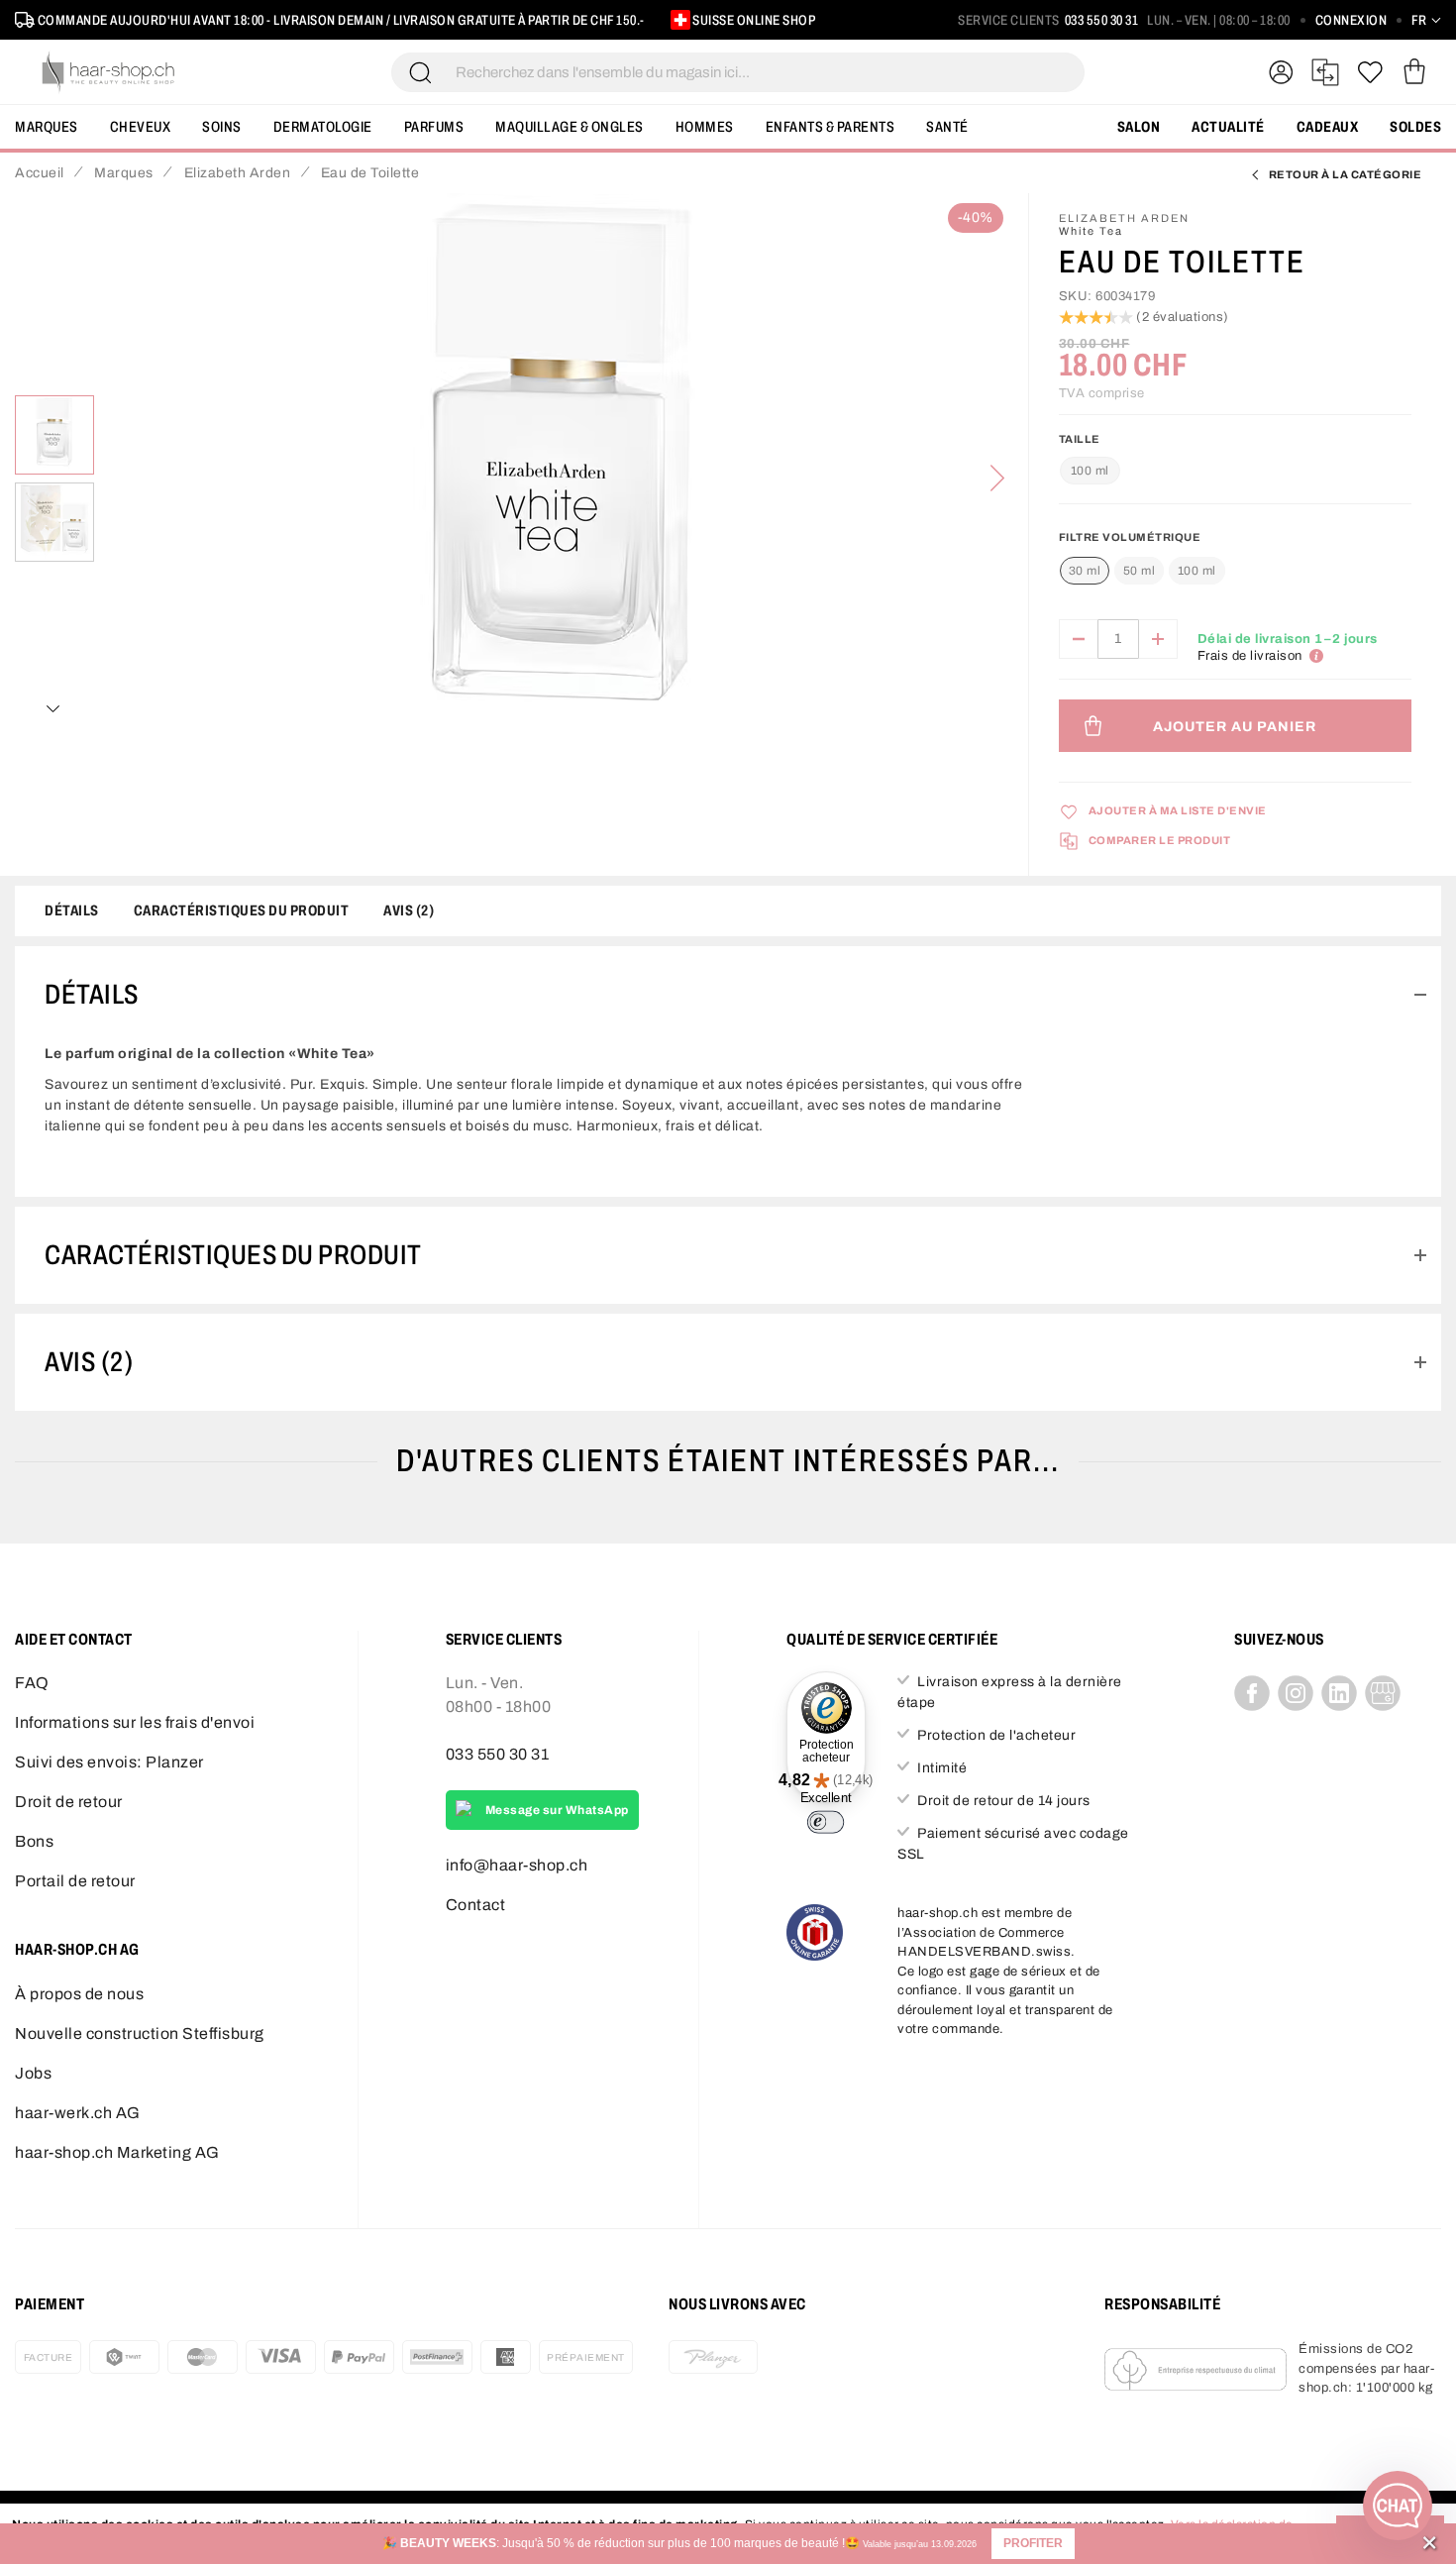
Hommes (705, 127)
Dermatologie (323, 127)
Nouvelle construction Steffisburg (140, 2033)
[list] (561, 479)
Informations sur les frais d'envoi (135, 1722)
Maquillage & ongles (570, 127)
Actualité (1228, 127)
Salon (1139, 127)
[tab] (728, 995)
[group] (1235, 562)
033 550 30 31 (1102, 20)
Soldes (1415, 127)
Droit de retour (69, 1802)
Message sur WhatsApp (557, 1810)
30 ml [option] (1085, 571)
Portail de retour (75, 1881)
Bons (34, 1841)
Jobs (33, 2073)
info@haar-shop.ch (517, 1865)
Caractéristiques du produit (242, 910)
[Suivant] (997, 479)
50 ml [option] (1140, 571)
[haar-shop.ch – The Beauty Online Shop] (109, 72)
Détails (72, 910)
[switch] (827, 1822)
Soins (222, 127)
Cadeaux (1328, 127)
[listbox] (1143, 572)
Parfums (434, 127)
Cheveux (141, 127)
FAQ (32, 1683)
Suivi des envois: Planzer (109, 1762)
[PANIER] (1414, 72)
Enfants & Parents (831, 127)
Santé (947, 127)
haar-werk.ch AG (78, 2113)
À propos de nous (79, 1994)
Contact (476, 1905)
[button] (1033, 2544)
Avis (406, 910)
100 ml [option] (1197, 571)
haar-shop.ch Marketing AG (117, 2152)
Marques (47, 127)
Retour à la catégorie (1346, 174)
